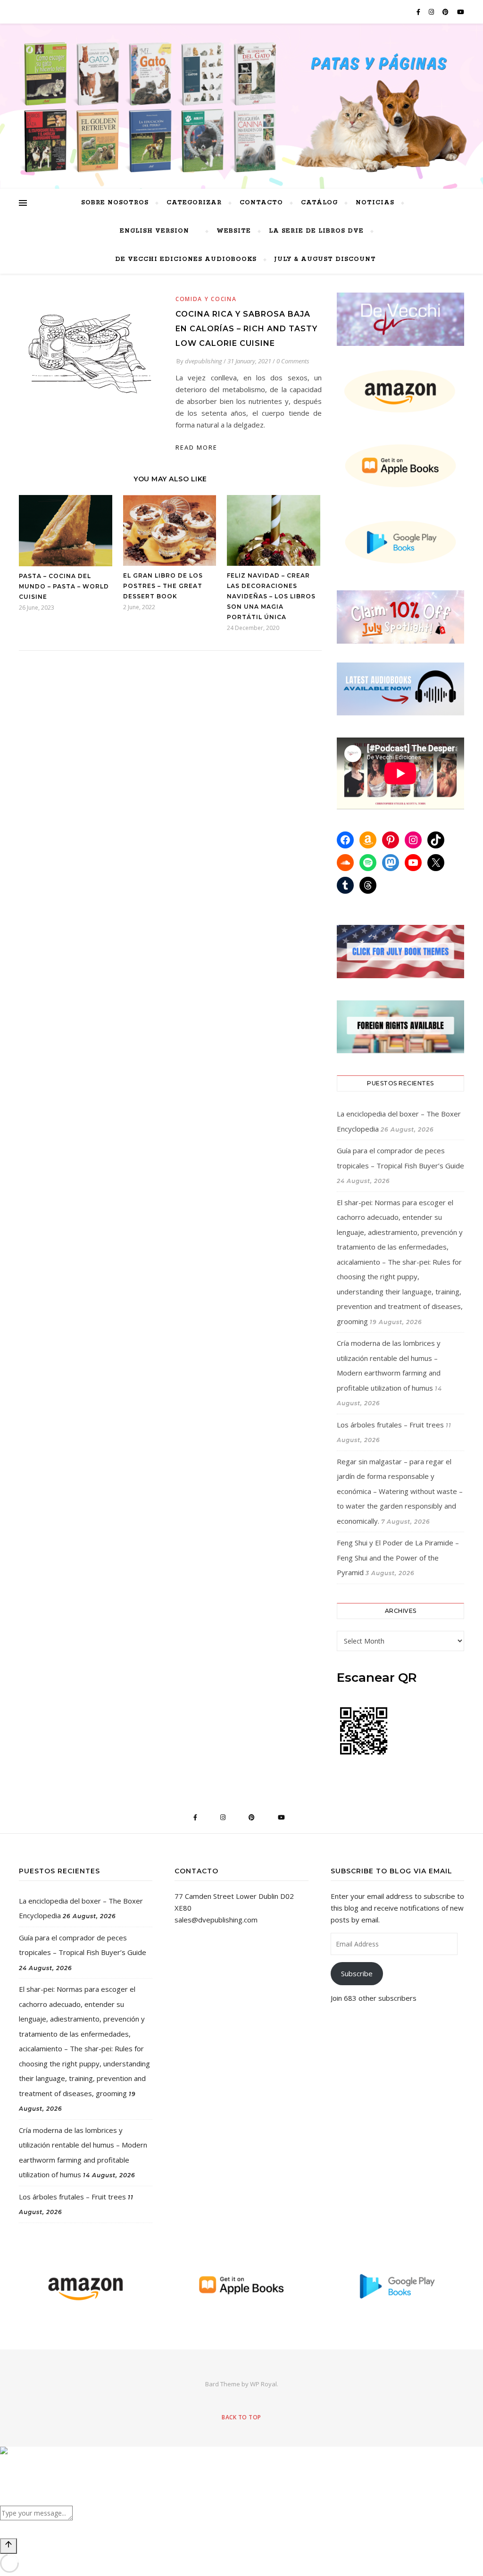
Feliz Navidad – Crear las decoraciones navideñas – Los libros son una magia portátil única (271, 596)
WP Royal (263, 2384)
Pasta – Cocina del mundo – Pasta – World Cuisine (64, 586)
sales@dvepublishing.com (216, 1920)
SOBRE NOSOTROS (115, 203)
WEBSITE (234, 231)
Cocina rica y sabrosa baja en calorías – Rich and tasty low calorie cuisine (246, 329)
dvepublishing (204, 361)
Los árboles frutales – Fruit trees (390, 1425)
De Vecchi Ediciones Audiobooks (186, 259)
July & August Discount (325, 259)
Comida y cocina (206, 299)
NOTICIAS (375, 203)
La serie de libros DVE (316, 231)
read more (196, 447)
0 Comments (293, 361)
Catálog (319, 203)
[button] (241, 2464)
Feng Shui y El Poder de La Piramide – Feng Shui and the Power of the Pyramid (398, 1557)
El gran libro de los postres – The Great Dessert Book (163, 586)
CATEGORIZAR (194, 203)
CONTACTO (261, 203)
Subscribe (357, 1973)
